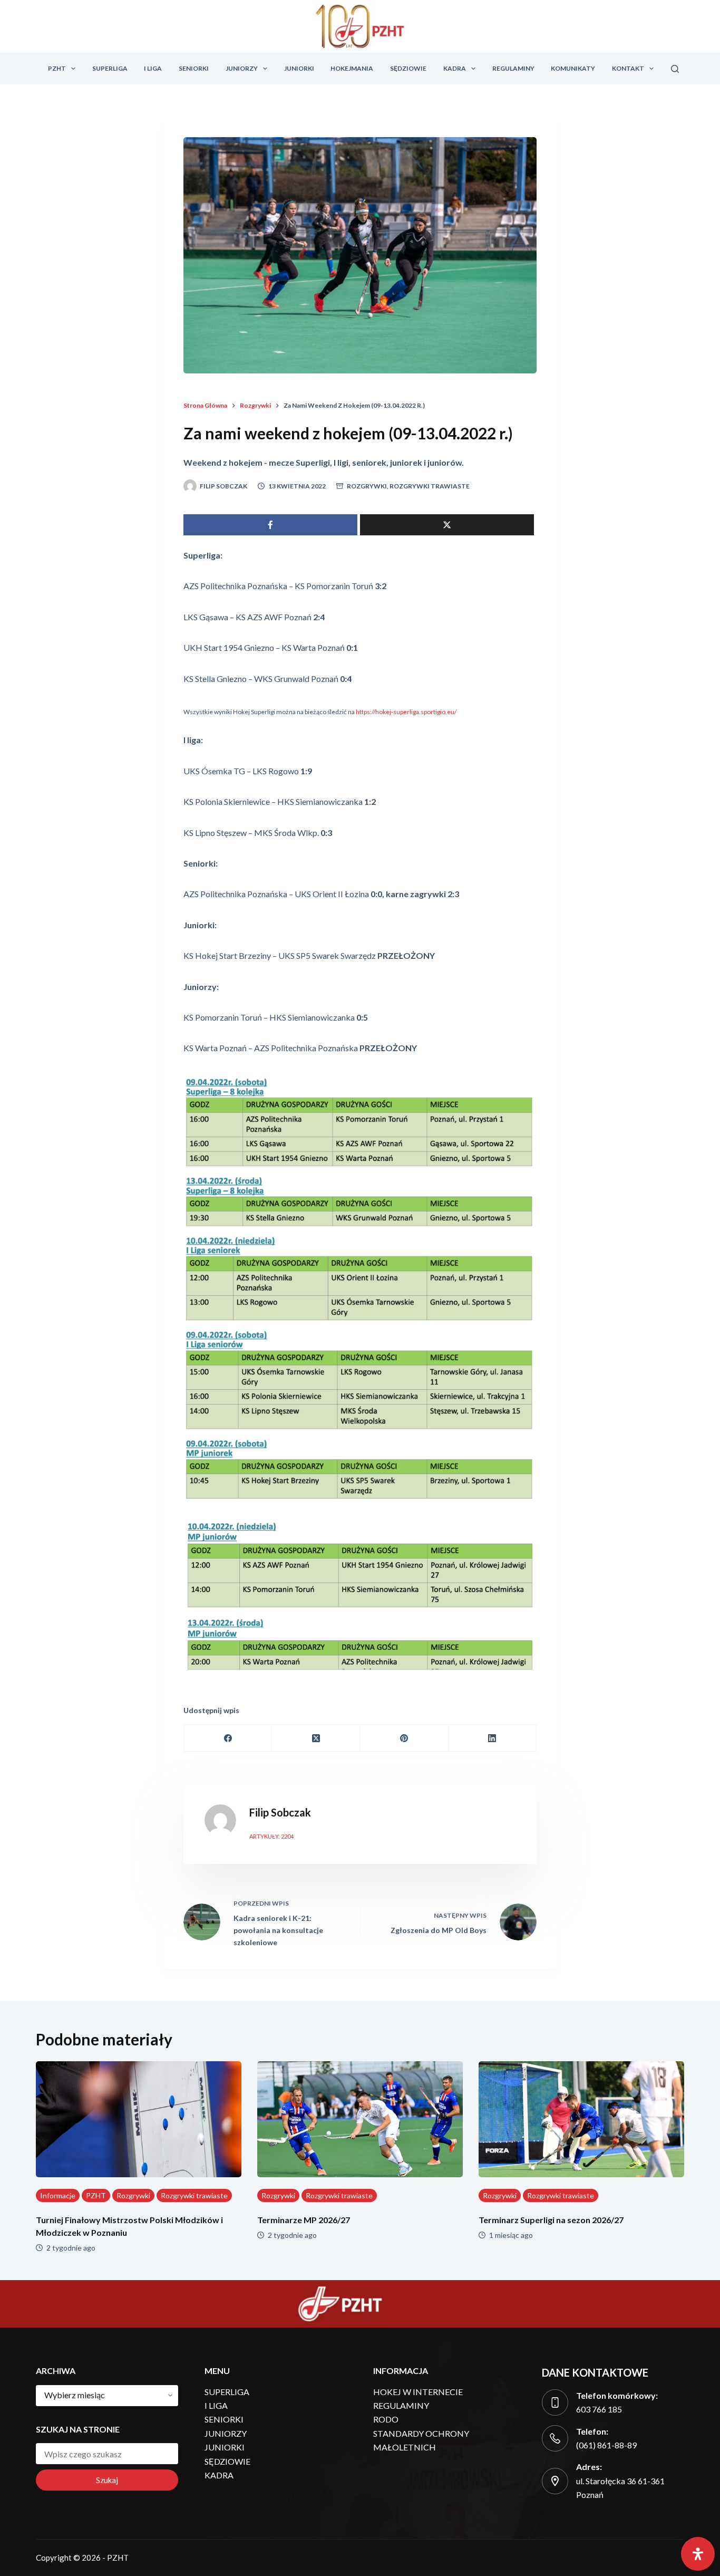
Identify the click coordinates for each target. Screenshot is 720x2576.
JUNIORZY (242, 68)
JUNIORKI (299, 68)
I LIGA (153, 68)
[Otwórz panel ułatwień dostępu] (698, 2554)
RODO (386, 2419)
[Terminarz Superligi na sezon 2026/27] (581, 2119)
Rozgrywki (367, 486)
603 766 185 (599, 2409)
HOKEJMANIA (352, 68)
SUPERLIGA (110, 68)
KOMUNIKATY (573, 68)
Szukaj (107, 2480)
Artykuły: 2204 (271, 1836)
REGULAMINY (513, 68)
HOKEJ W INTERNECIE (418, 2392)
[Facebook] (228, 1738)
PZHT (57, 68)
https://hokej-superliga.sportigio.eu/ (406, 712)
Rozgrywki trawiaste (430, 486)
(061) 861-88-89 (606, 2445)
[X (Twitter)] (316, 1738)
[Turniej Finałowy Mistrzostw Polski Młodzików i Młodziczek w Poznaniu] (139, 2119)
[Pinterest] (405, 1738)
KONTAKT (628, 68)
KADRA (455, 68)
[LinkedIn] (493, 1738)
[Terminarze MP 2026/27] (360, 2119)
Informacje (58, 2195)
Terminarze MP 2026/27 (304, 2220)
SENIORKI (194, 68)
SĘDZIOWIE (408, 68)
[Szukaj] (675, 69)
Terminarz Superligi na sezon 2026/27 (551, 2220)
